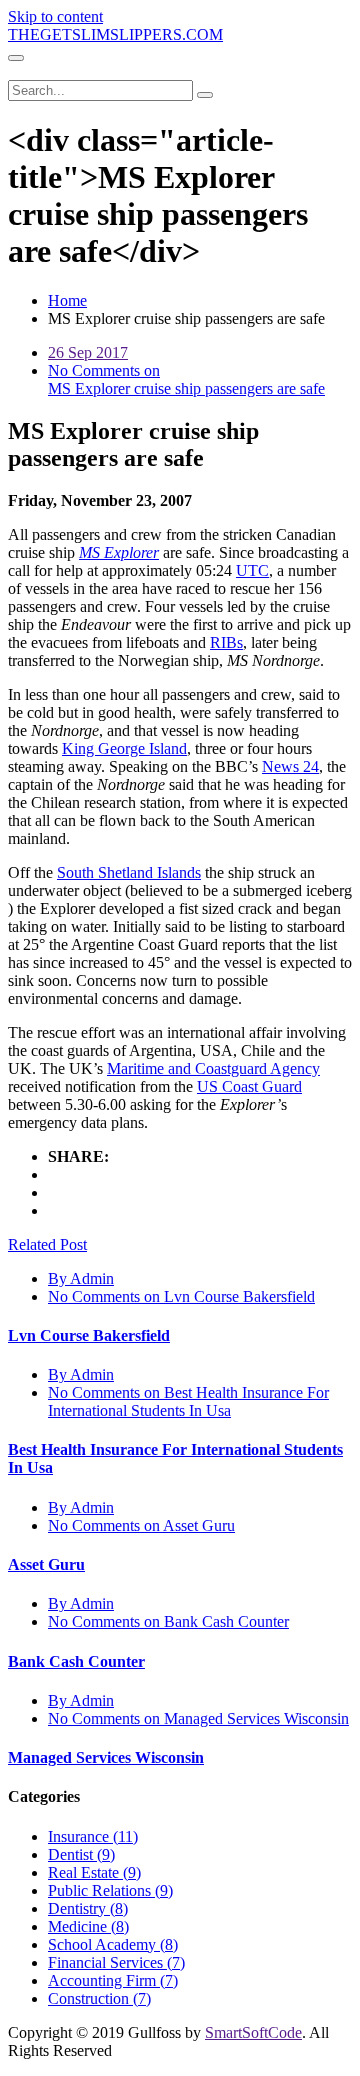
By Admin (81, 1278)
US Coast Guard (249, 1086)
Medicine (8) (88, 1926)
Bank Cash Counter (76, 1661)
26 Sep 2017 (88, 352)
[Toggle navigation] (16, 58)
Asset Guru (46, 1564)
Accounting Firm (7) (113, 1980)
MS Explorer (119, 552)
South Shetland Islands (129, 872)
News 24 (290, 766)
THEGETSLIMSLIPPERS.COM (115, 34)
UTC (252, 570)
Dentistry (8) (88, 1908)
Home (67, 300)
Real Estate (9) (94, 1872)
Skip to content (55, 16)
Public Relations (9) (110, 1890)
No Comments (181, 1296)
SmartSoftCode (253, 2032)
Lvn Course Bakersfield (89, 1335)
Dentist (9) (81, 1854)
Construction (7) (99, 1998)
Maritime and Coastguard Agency (213, 1068)
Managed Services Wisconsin (106, 1757)
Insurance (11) (93, 1836)
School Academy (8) (113, 1944)
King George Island (124, 748)
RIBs (226, 642)
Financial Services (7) (116, 1962)
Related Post (47, 1244)
